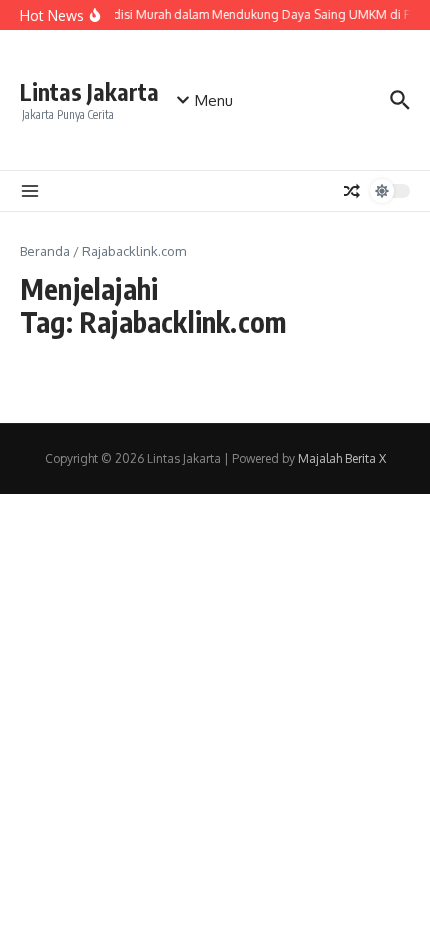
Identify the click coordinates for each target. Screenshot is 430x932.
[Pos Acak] (352, 191)
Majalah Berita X (342, 458)
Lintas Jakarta (89, 91)
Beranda (45, 251)
